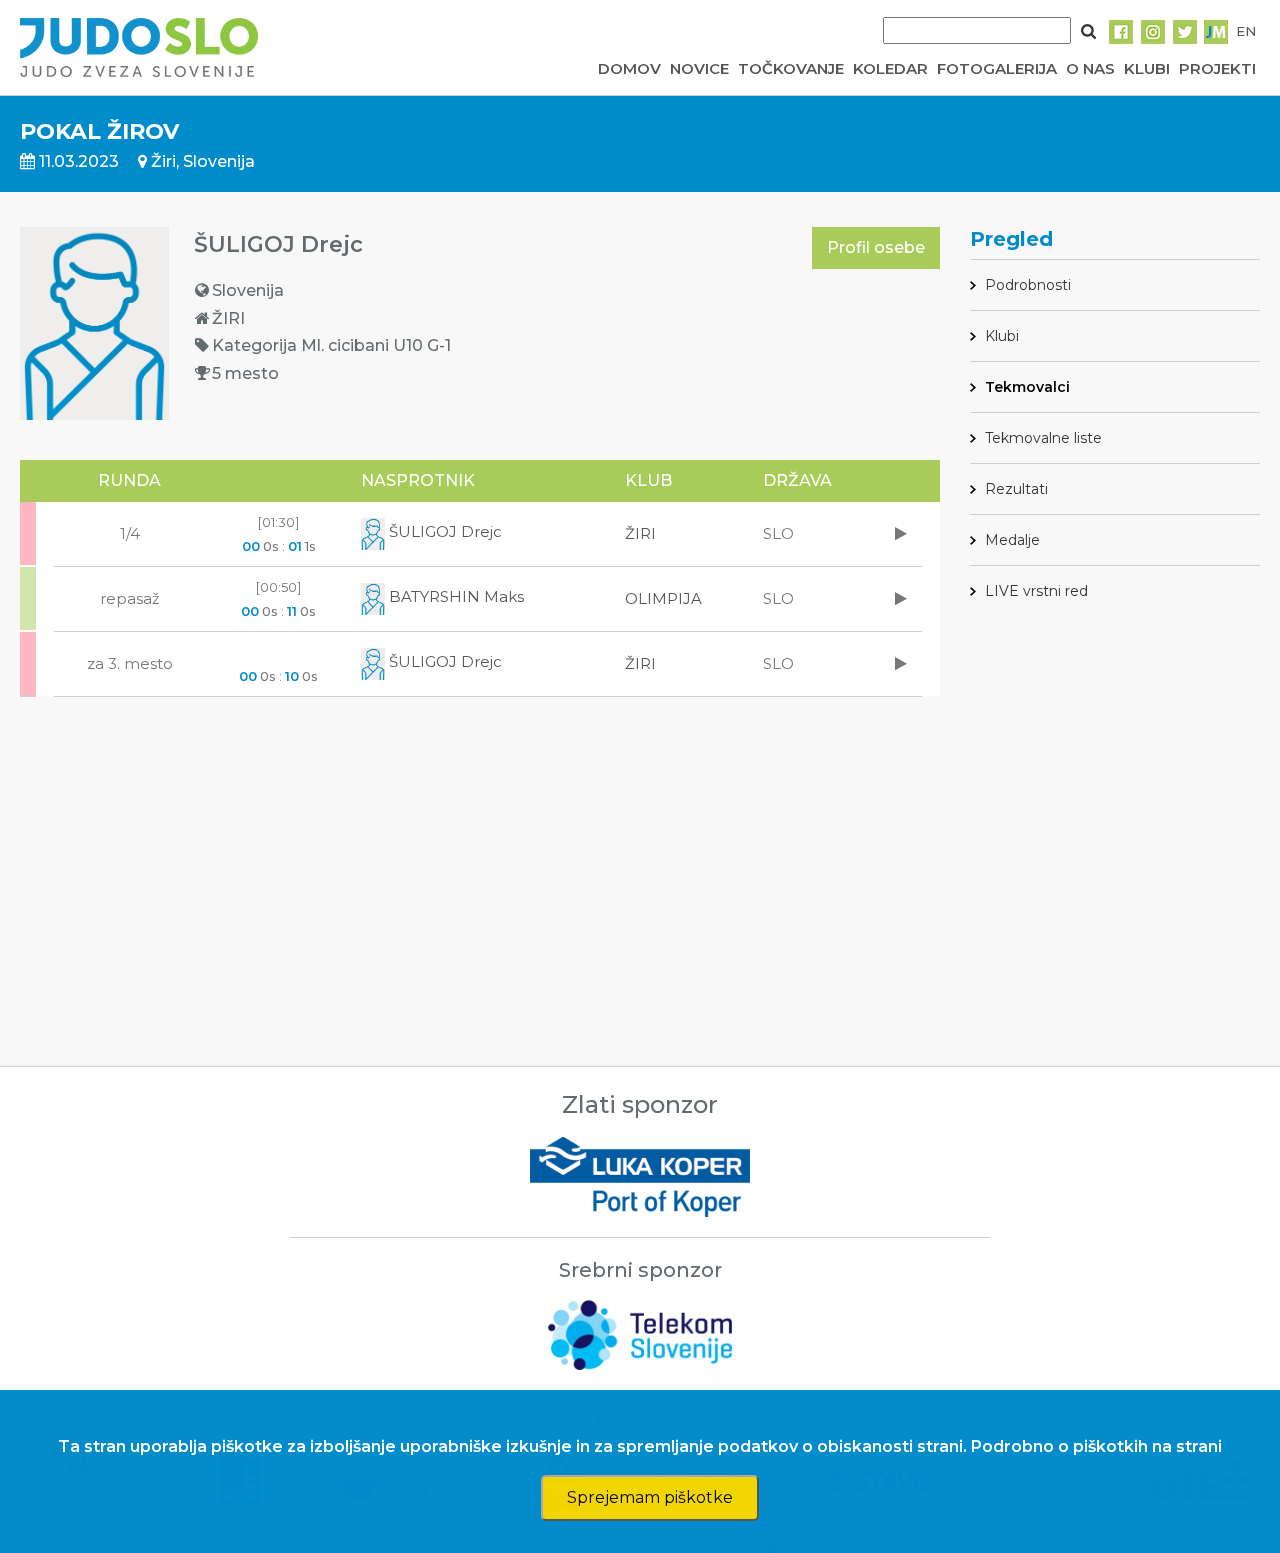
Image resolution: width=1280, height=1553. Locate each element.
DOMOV (629, 68)
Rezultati (1016, 489)
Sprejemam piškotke (650, 1497)
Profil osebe (876, 247)
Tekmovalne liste (1043, 438)
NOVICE (699, 68)
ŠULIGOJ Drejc (443, 531)
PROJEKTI (1217, 68)
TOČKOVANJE (791, 68)
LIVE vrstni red (1036, 591)
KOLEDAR (890, 68)
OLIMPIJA (663, 598)
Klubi (1002, 336)
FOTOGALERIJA (997, 68)
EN (1246, 31)
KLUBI (1147, 68)
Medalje (1012, 540)
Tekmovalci (1027, 387)
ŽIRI (640, 533)
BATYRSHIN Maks (454, 596)
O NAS (1090, 68)
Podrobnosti (1028, 285)
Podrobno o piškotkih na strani (1096, 1446)
